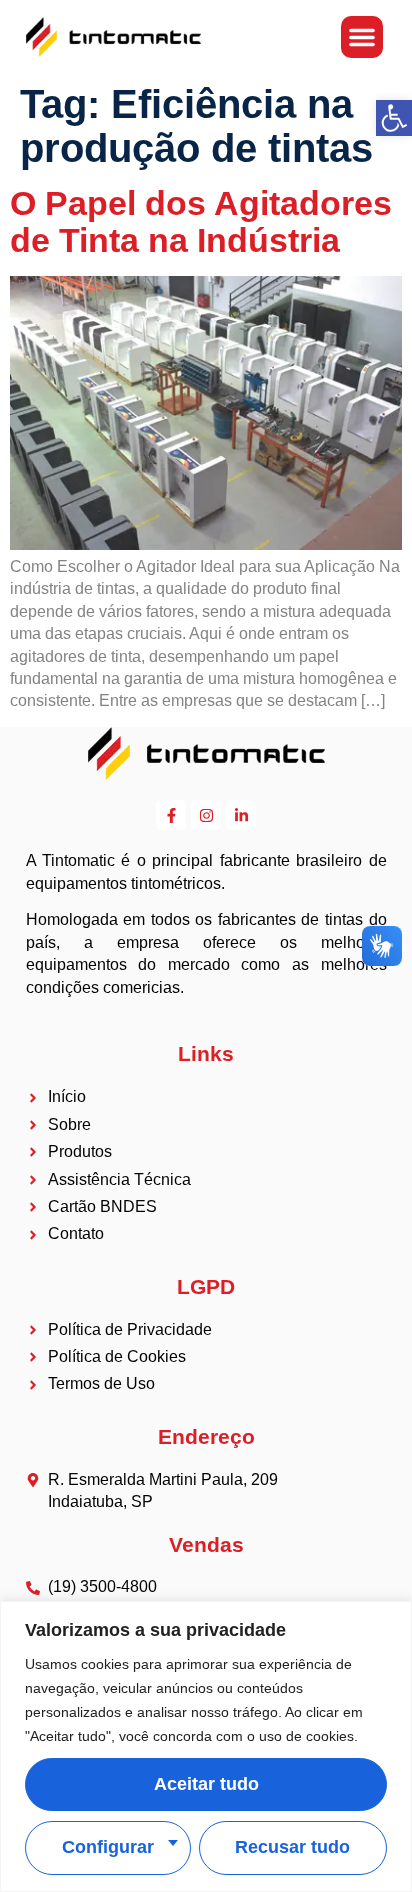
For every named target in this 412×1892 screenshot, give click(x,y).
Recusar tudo (292, 1847)
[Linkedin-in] (241, 815)
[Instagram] (206, 815)
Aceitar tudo (206, 1784)
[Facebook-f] (171, 815)
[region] (206, 1746)
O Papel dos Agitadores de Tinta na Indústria (201, 222)
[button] (362, 37)
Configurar (108, 1847)
